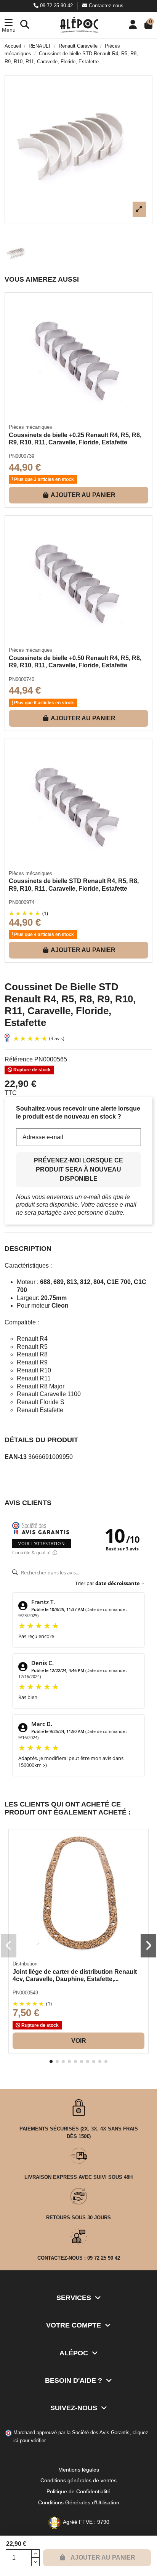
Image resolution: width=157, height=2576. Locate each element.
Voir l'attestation (42, 1543)
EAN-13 (16, 1457)
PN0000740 (22, 679)
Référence (19, 1059)
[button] (9, 25)
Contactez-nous (105, 6)
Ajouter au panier (83, 495)
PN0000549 (25, 1993)
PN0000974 (22, 902)
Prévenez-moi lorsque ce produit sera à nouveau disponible (78, 1169)
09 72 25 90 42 (56, 6)
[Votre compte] (133, 25)
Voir (79, 2041)
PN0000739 (22, 456)
